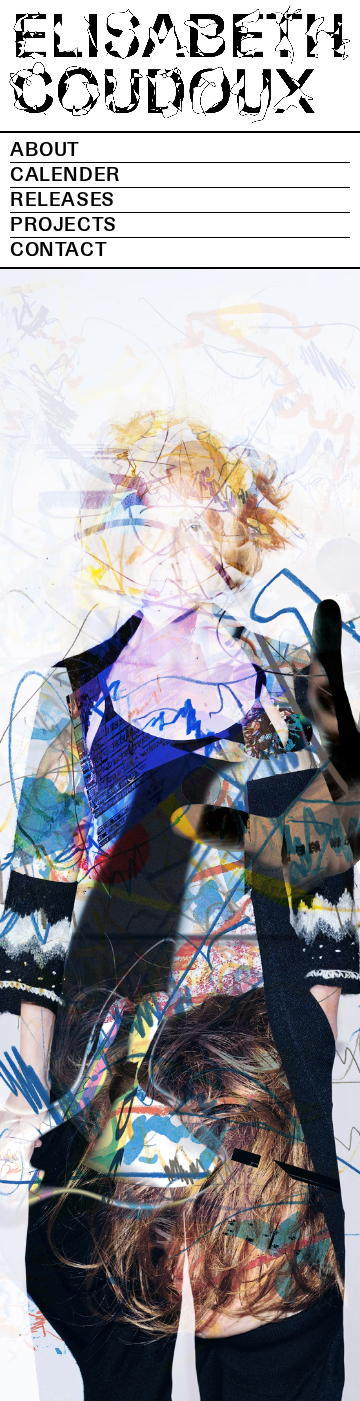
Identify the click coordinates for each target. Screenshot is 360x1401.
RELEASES (62, 200)
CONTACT (58, 250)
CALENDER (65, 175)
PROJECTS (63, 225)
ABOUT (45, 150)
